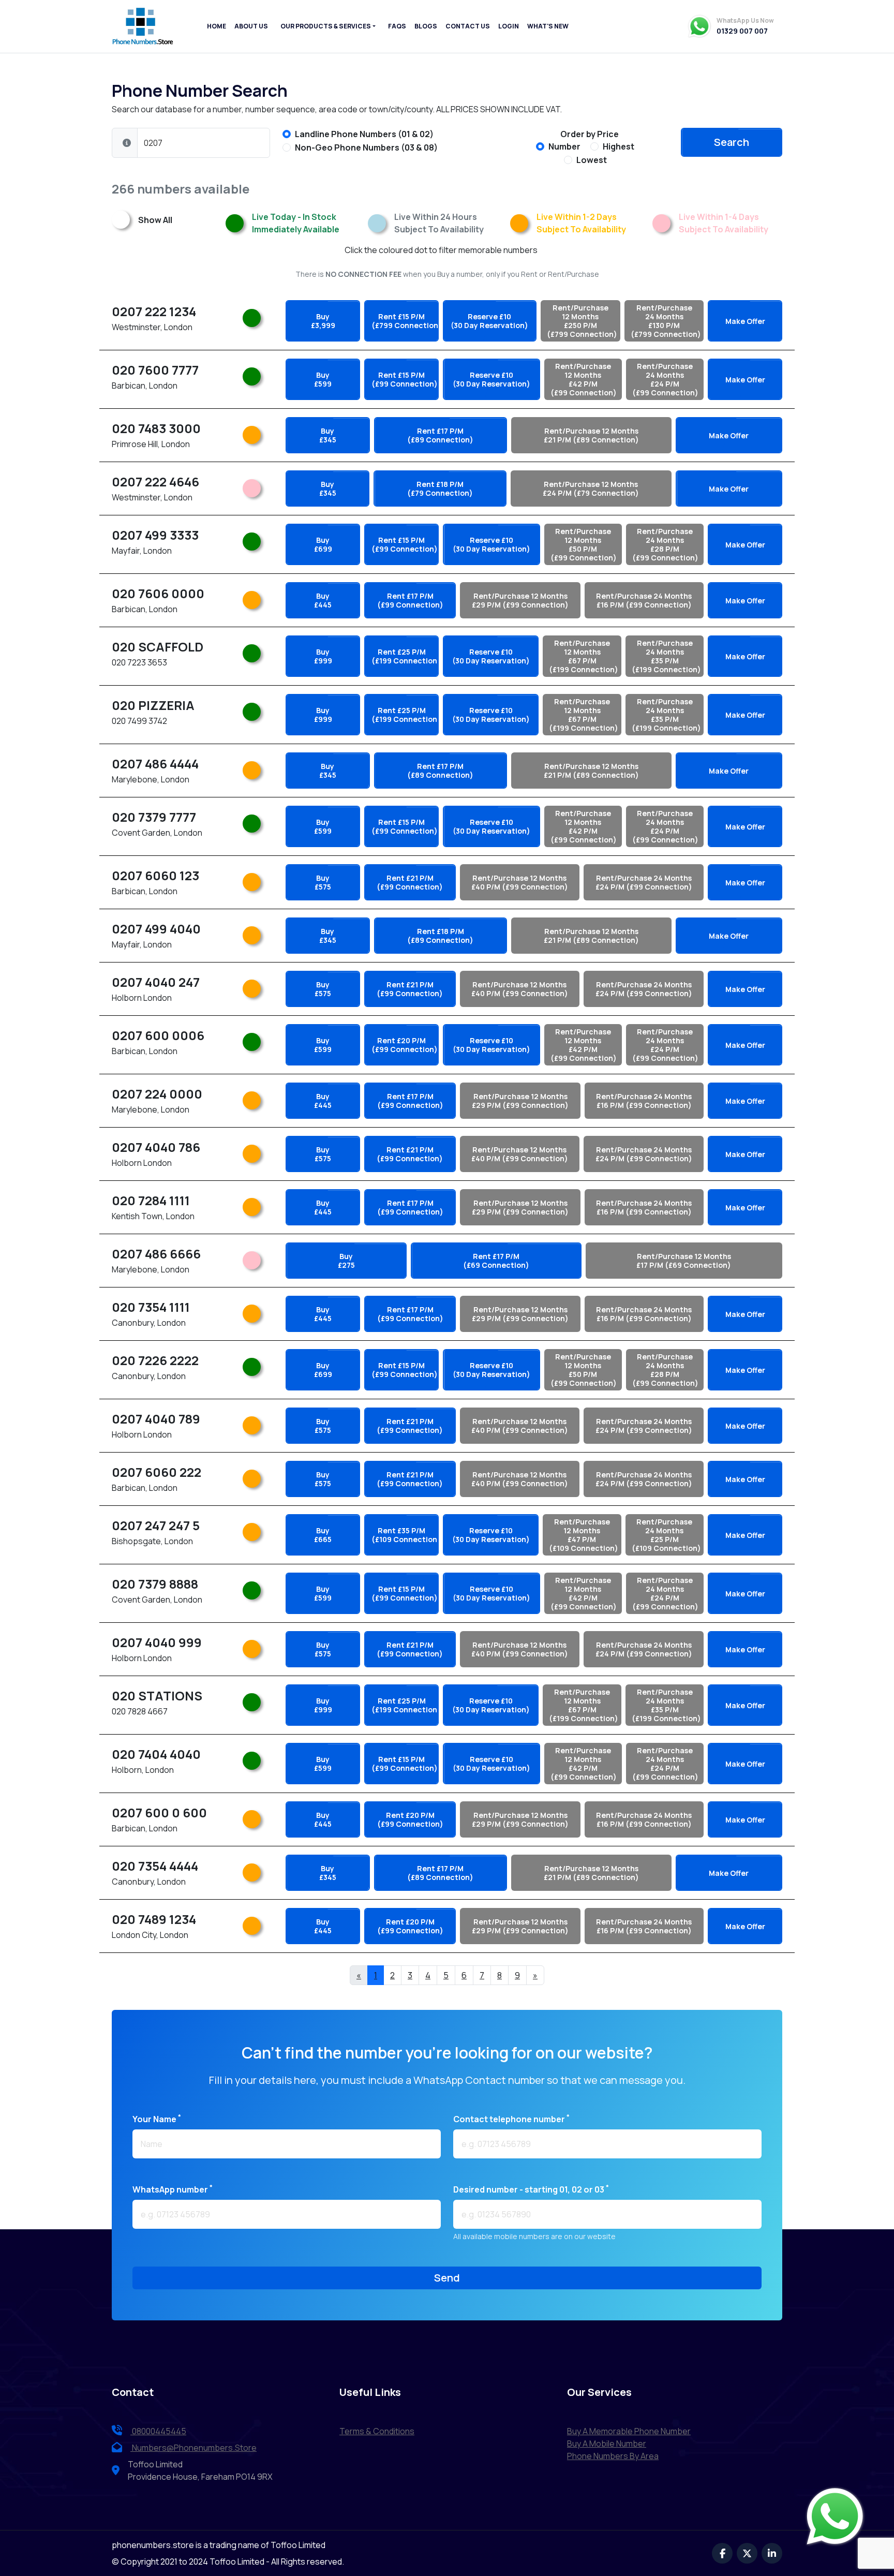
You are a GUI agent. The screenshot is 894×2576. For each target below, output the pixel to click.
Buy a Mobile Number (607, 2444)
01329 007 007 (742, 31)
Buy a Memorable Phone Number (629, 2431)
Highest (619, 146)
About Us (251, 26)
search (732, 142)
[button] (127, 143)
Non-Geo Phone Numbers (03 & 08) (366, 147)
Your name (157, 2119)
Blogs (426, 26)
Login (509, 26)
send (447, 2278)
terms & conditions (377, 2431)
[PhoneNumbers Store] (143, 26)
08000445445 (158, 2431)
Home (217, 26)
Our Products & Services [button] (326, 26)
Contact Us (468, 26)
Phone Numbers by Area (613, 2456)
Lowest (592, 160)
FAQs (397, 26)
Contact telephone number (511, 2119)
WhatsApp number (173, 2189)
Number (564, 146)
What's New (548, 26)
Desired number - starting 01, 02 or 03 (531, 2189)
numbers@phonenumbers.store (194, 2448)
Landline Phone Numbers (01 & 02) (364, 134)
